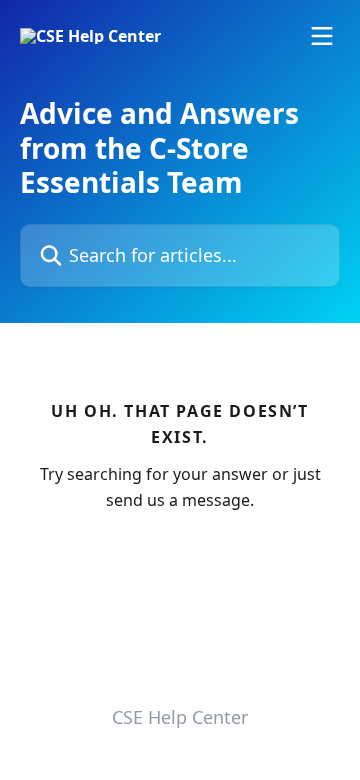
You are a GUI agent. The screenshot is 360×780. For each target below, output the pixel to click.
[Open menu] (322, 36)
